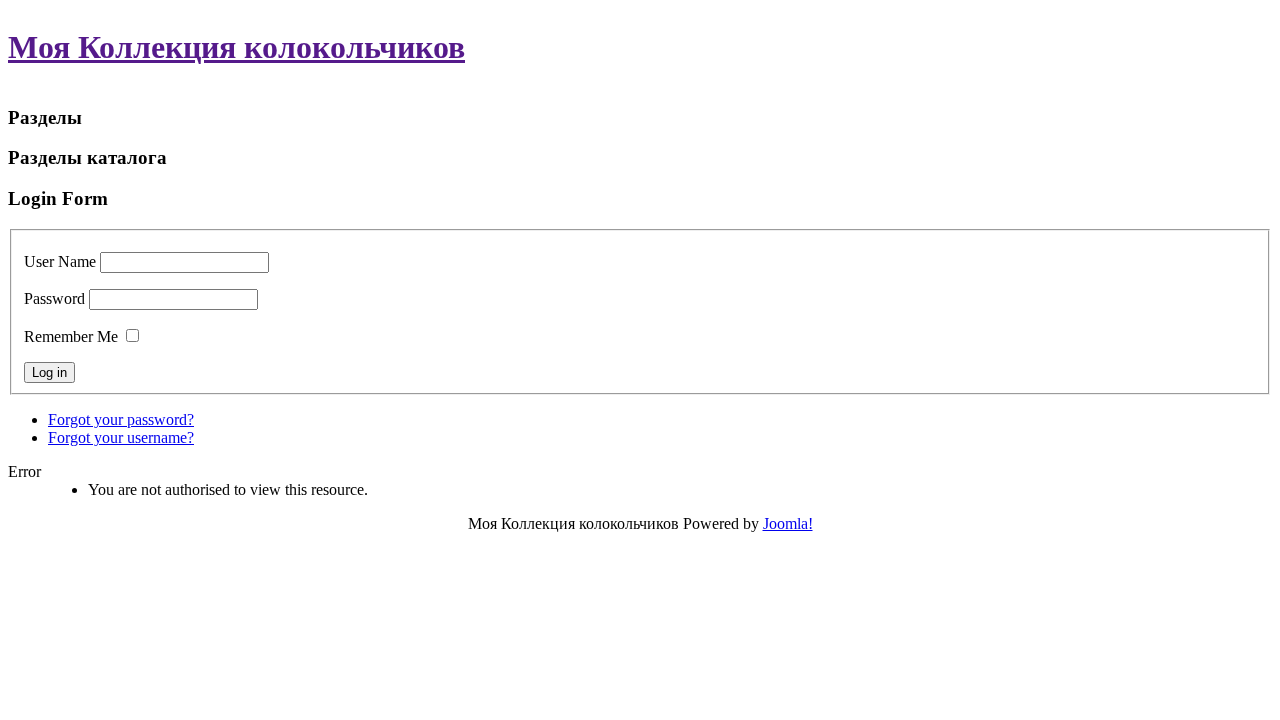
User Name (60, 261)
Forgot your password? (121, 419)
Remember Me (71, 336)
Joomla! (788, 523)
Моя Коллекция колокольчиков (236, 47)
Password (54, 298)
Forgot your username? (121, 437)
